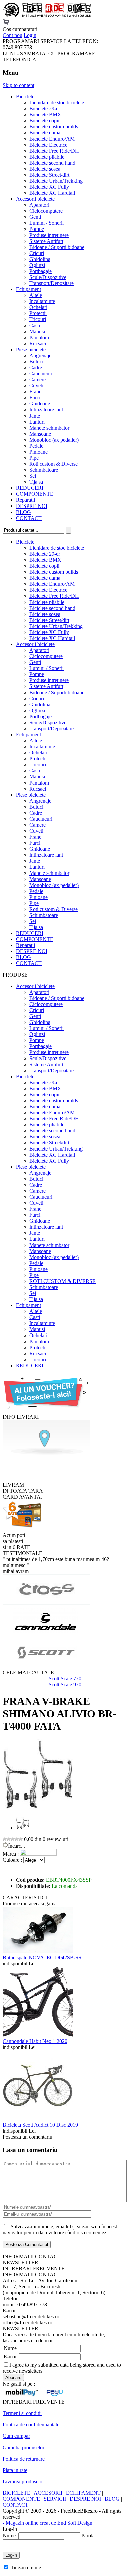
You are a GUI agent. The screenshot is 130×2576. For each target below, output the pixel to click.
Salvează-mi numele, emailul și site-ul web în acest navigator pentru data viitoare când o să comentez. (60, 2230)
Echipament (28, 289)
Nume (10, 2348)
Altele (36, 295)
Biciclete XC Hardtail (52, 193)
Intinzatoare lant (46, 410)
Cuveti (36, 386)
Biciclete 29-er (45, 109)
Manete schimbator (49, 428)
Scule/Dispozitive (48, 277)
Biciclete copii (44, 121)
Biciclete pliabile (47, 157)
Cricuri (37, 253)
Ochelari (38, 307)
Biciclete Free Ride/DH (54, 151)
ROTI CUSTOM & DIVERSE (62, 1281)
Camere (37, 380)
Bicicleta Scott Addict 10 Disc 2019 (40, 2125)
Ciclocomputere (46, 211)
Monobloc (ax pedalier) (54, 440)
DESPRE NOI (32, 506)
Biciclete (25, 97)
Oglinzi (37, 265)
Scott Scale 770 (65, 1679)
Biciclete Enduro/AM (52, 139)
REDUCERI (30, 488)
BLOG (23, 512)
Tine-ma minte (26, 2567)
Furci (35, 398)
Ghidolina (40, 259)
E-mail (11, 2356)
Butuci (36, 361)
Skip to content (18, 85)
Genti (35, 217)
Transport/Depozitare (51, 283)
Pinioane (38, 452)
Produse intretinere (49, 235)
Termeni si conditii (22, 2413)
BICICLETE (16, 2493)
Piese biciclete (31, 349)
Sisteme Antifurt (46, 241)
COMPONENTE (35, 494)
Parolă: (89, 2535)
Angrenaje (40, 355)
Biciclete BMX (45, 115)
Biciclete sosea (45, 169)
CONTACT (29, 518)
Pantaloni (39, 337)
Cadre (36, 367)
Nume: (10, 2535)
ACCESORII (48, 2493)
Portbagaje (40, 271)
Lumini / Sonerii (46, 223)
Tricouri (38, 319)
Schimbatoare (44, 470)
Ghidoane (40, 404)
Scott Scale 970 (65, 1685)
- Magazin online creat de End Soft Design (47, 2523)
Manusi (37, 331)
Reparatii (25, 500)
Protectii (38, 313)
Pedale (36, 446)
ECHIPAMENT (83, 2493)
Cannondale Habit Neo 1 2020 (35, 2041)
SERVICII (55, 2499)
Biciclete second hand (52, 163)
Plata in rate (15, 2470)
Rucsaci (38, 343)
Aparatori (39, 205)
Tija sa (36, 482)
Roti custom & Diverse (53, 464)
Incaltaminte (42, 301)
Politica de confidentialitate (31, 2425)
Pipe (34, 458)
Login (30, 35)
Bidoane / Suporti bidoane (57, 247)
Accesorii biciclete (35, 199)
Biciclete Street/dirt (49, 175)
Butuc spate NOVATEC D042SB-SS (42, 1958)
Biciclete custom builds (54, 127)
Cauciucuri (41, 374)
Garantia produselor (23, 2447)
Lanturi (37, 422)
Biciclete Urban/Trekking (56, 181)
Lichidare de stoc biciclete (57, 103)
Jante (35, 416)
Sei (33, 476)
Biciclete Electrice (48, 145)
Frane (35, 392)
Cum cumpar (16, 2436)
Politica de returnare (24, 2459)
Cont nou (12, 35)
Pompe (37, 229)
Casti (35, 325)
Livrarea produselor (23, 2481)
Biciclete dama (45, 133)
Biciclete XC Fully (49, 187)
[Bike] (47, 16)
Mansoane (40, 434)
